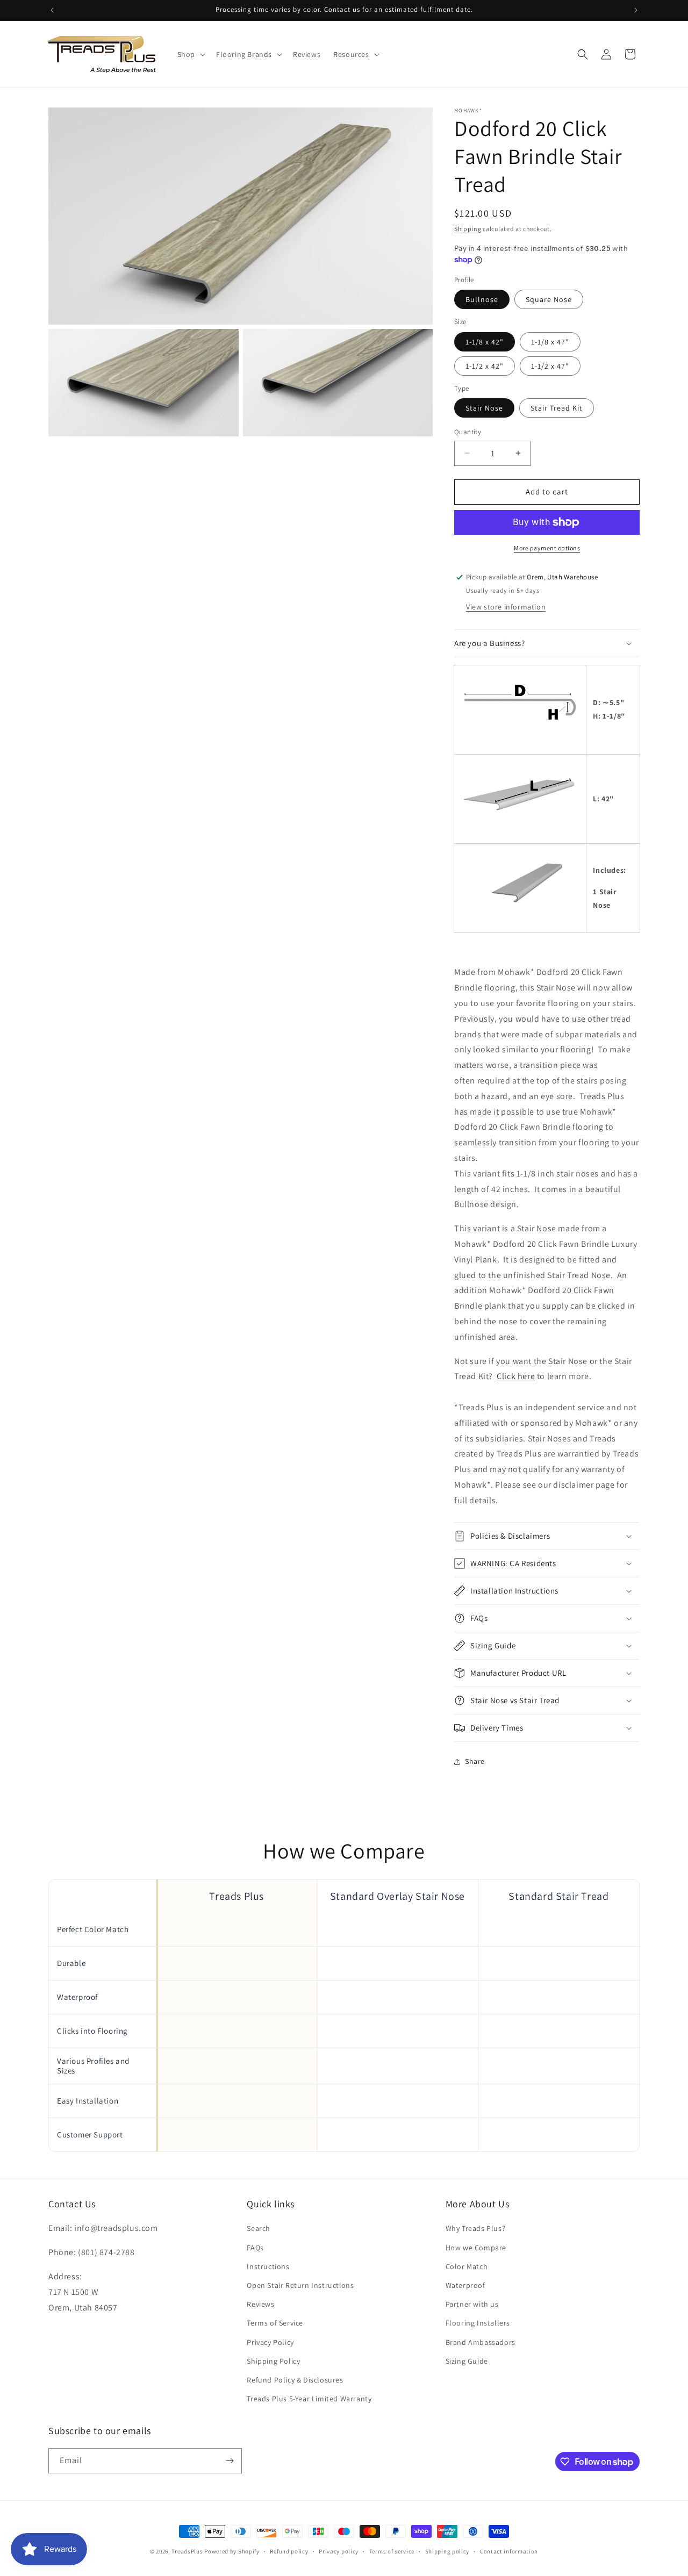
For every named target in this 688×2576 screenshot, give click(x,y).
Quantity (468, 432)
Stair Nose (484, 408)
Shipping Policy (273, 2361)
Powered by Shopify (232, 2551)
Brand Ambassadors (481, 2342)
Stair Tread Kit (557, 408)
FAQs (255, 2248)
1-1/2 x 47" (550, 366)
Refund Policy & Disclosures (295, 2380)
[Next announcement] (636, 10)
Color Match (467, 2266)
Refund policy (289, 2551)
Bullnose (482, 299)
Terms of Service (275, 2323)
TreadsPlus (187, 2551)
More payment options (547, 548)
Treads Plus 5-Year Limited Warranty (309, 2399)
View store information (506, 607)
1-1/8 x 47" (550, 342)
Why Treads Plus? (476, 2228)
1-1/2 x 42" (485, 366)
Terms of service (392, 2551)
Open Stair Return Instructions (300, 2285)
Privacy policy (339, 2551)
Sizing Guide (467, 2361)
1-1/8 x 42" (485, 342)
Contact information (509, 2551)
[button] (190, 54)
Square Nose (549, 299)
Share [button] (475, 1761)
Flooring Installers (478, 2323)
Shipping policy (447, 2551)
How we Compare (476, 2248)
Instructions (268, 2266)
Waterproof (465, 2285)
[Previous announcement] (52, 10)
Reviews (260, 2304)
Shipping (468, 229)
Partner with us (472, 2304)
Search (259, 2228)
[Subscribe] (230, 2461)
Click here (516, 1376)
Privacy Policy (270, 2342)
